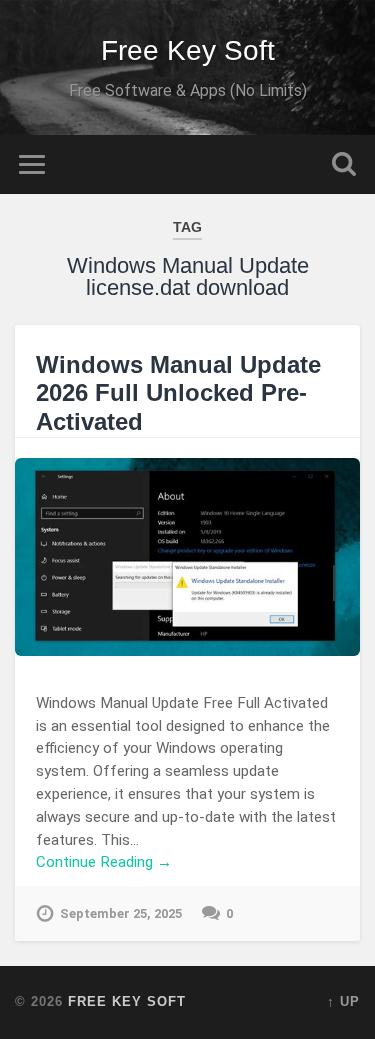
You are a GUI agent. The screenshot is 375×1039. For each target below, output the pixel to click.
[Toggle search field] (344, 164)
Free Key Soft (188, 50)
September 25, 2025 (121, 913)
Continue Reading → (104, 862)
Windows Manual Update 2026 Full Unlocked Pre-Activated (178, 393)
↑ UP (343, 1001)
